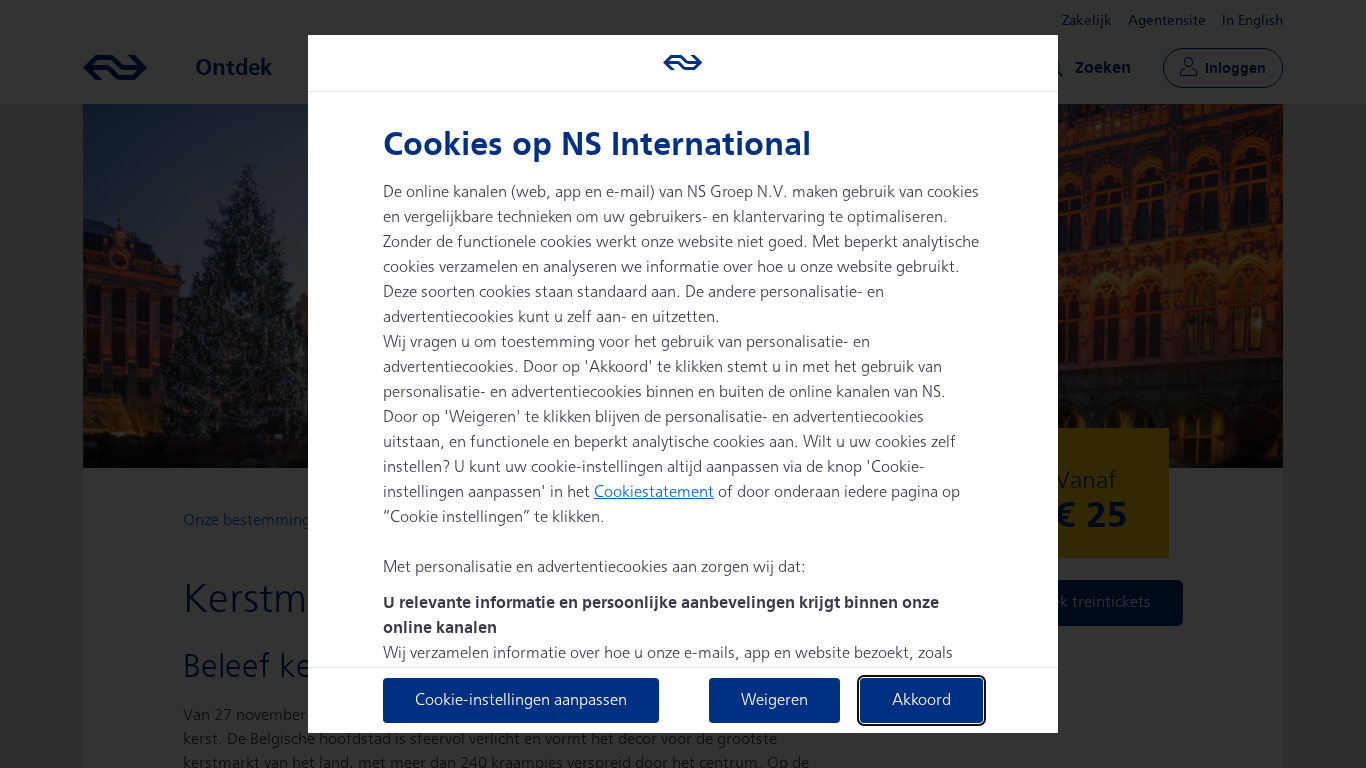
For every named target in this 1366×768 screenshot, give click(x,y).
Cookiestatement (654, 492)
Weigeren (774, 700)
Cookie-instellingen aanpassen (521, 700)
